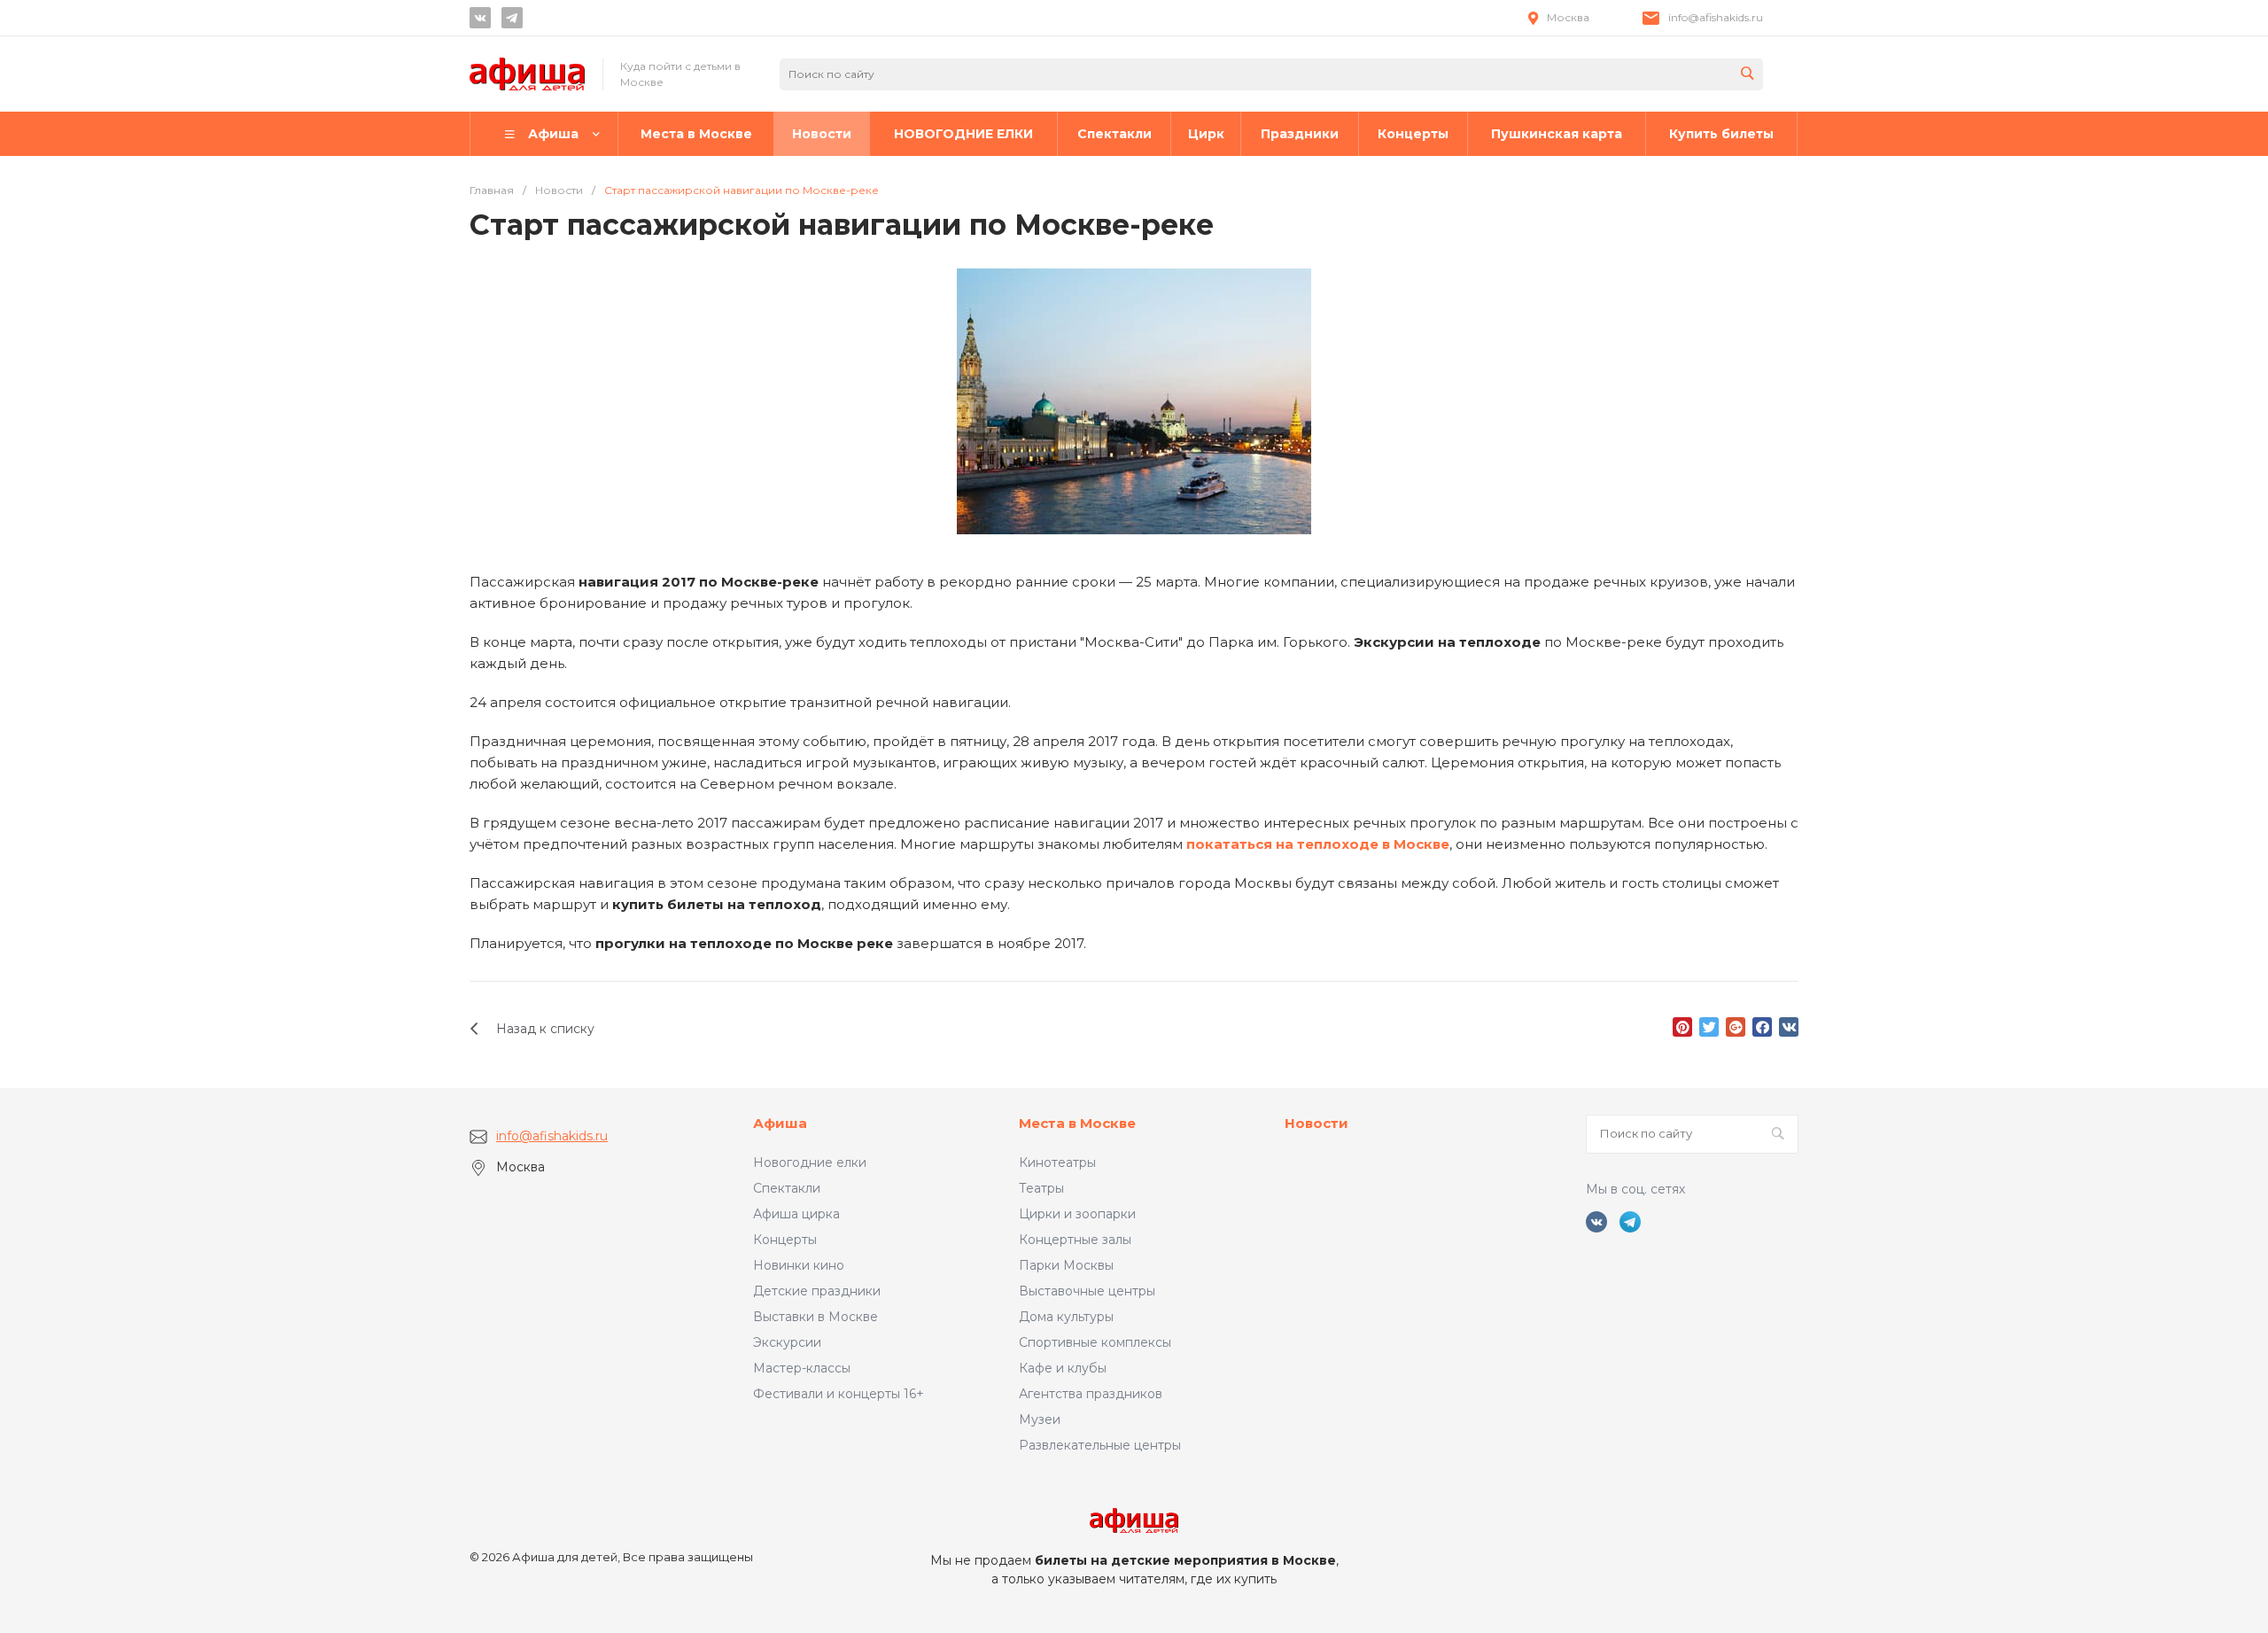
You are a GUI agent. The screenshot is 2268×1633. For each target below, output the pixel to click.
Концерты (785, 1240)
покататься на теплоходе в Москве (1318, 844)
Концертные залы (1075, 1240)
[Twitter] (1709, 1027)
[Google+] (1736, 1027)
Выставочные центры (1087, 1291)
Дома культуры (1066, 1317)
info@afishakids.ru (1716, 17)
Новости (1317, 1123)
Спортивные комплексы (1095, 1342)
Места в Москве (1077, 1123)
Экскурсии (787, 1342)
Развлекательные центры (1100, 1445)
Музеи (1040, 1419)
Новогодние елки (810, 1163)
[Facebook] (1762, 1027)
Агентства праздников (1091, 1394)
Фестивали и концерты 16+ (839, 1394)
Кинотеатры (1057, 1163)
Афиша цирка (796, 1214)
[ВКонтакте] (1789, 1027)
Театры (1041, 1188)
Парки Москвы (1066, 1265)
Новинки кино (799, 1265)
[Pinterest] (1682, 1027)
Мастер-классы (802, 1368)
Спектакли (787, 1188)
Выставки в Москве (816, 1317)
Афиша (780, 1123)
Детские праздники (817, 1291)
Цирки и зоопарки (1077, 1214)
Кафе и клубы (1063, 1368)
